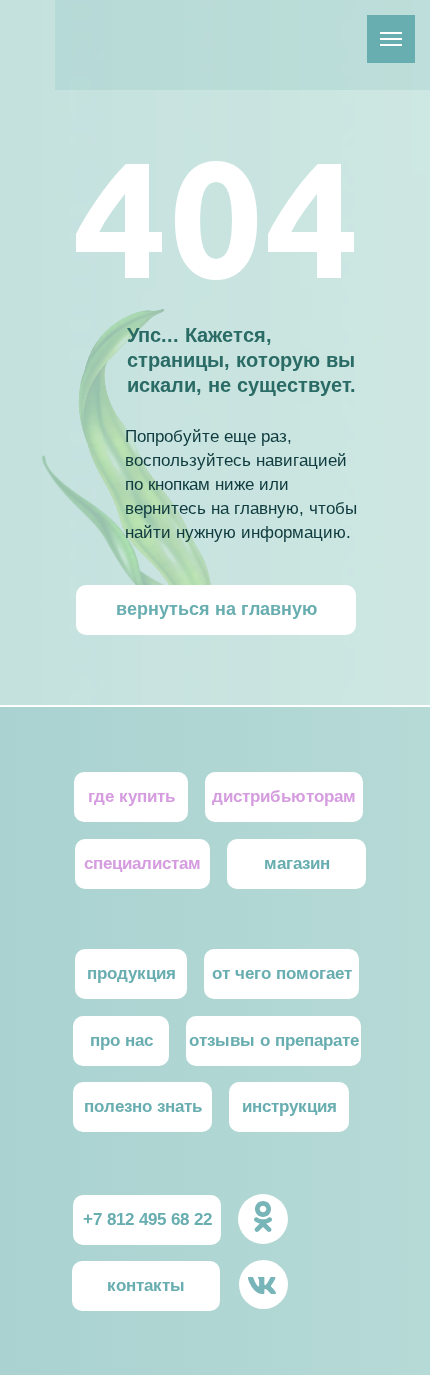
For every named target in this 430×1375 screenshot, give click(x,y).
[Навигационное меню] (391, 39)
